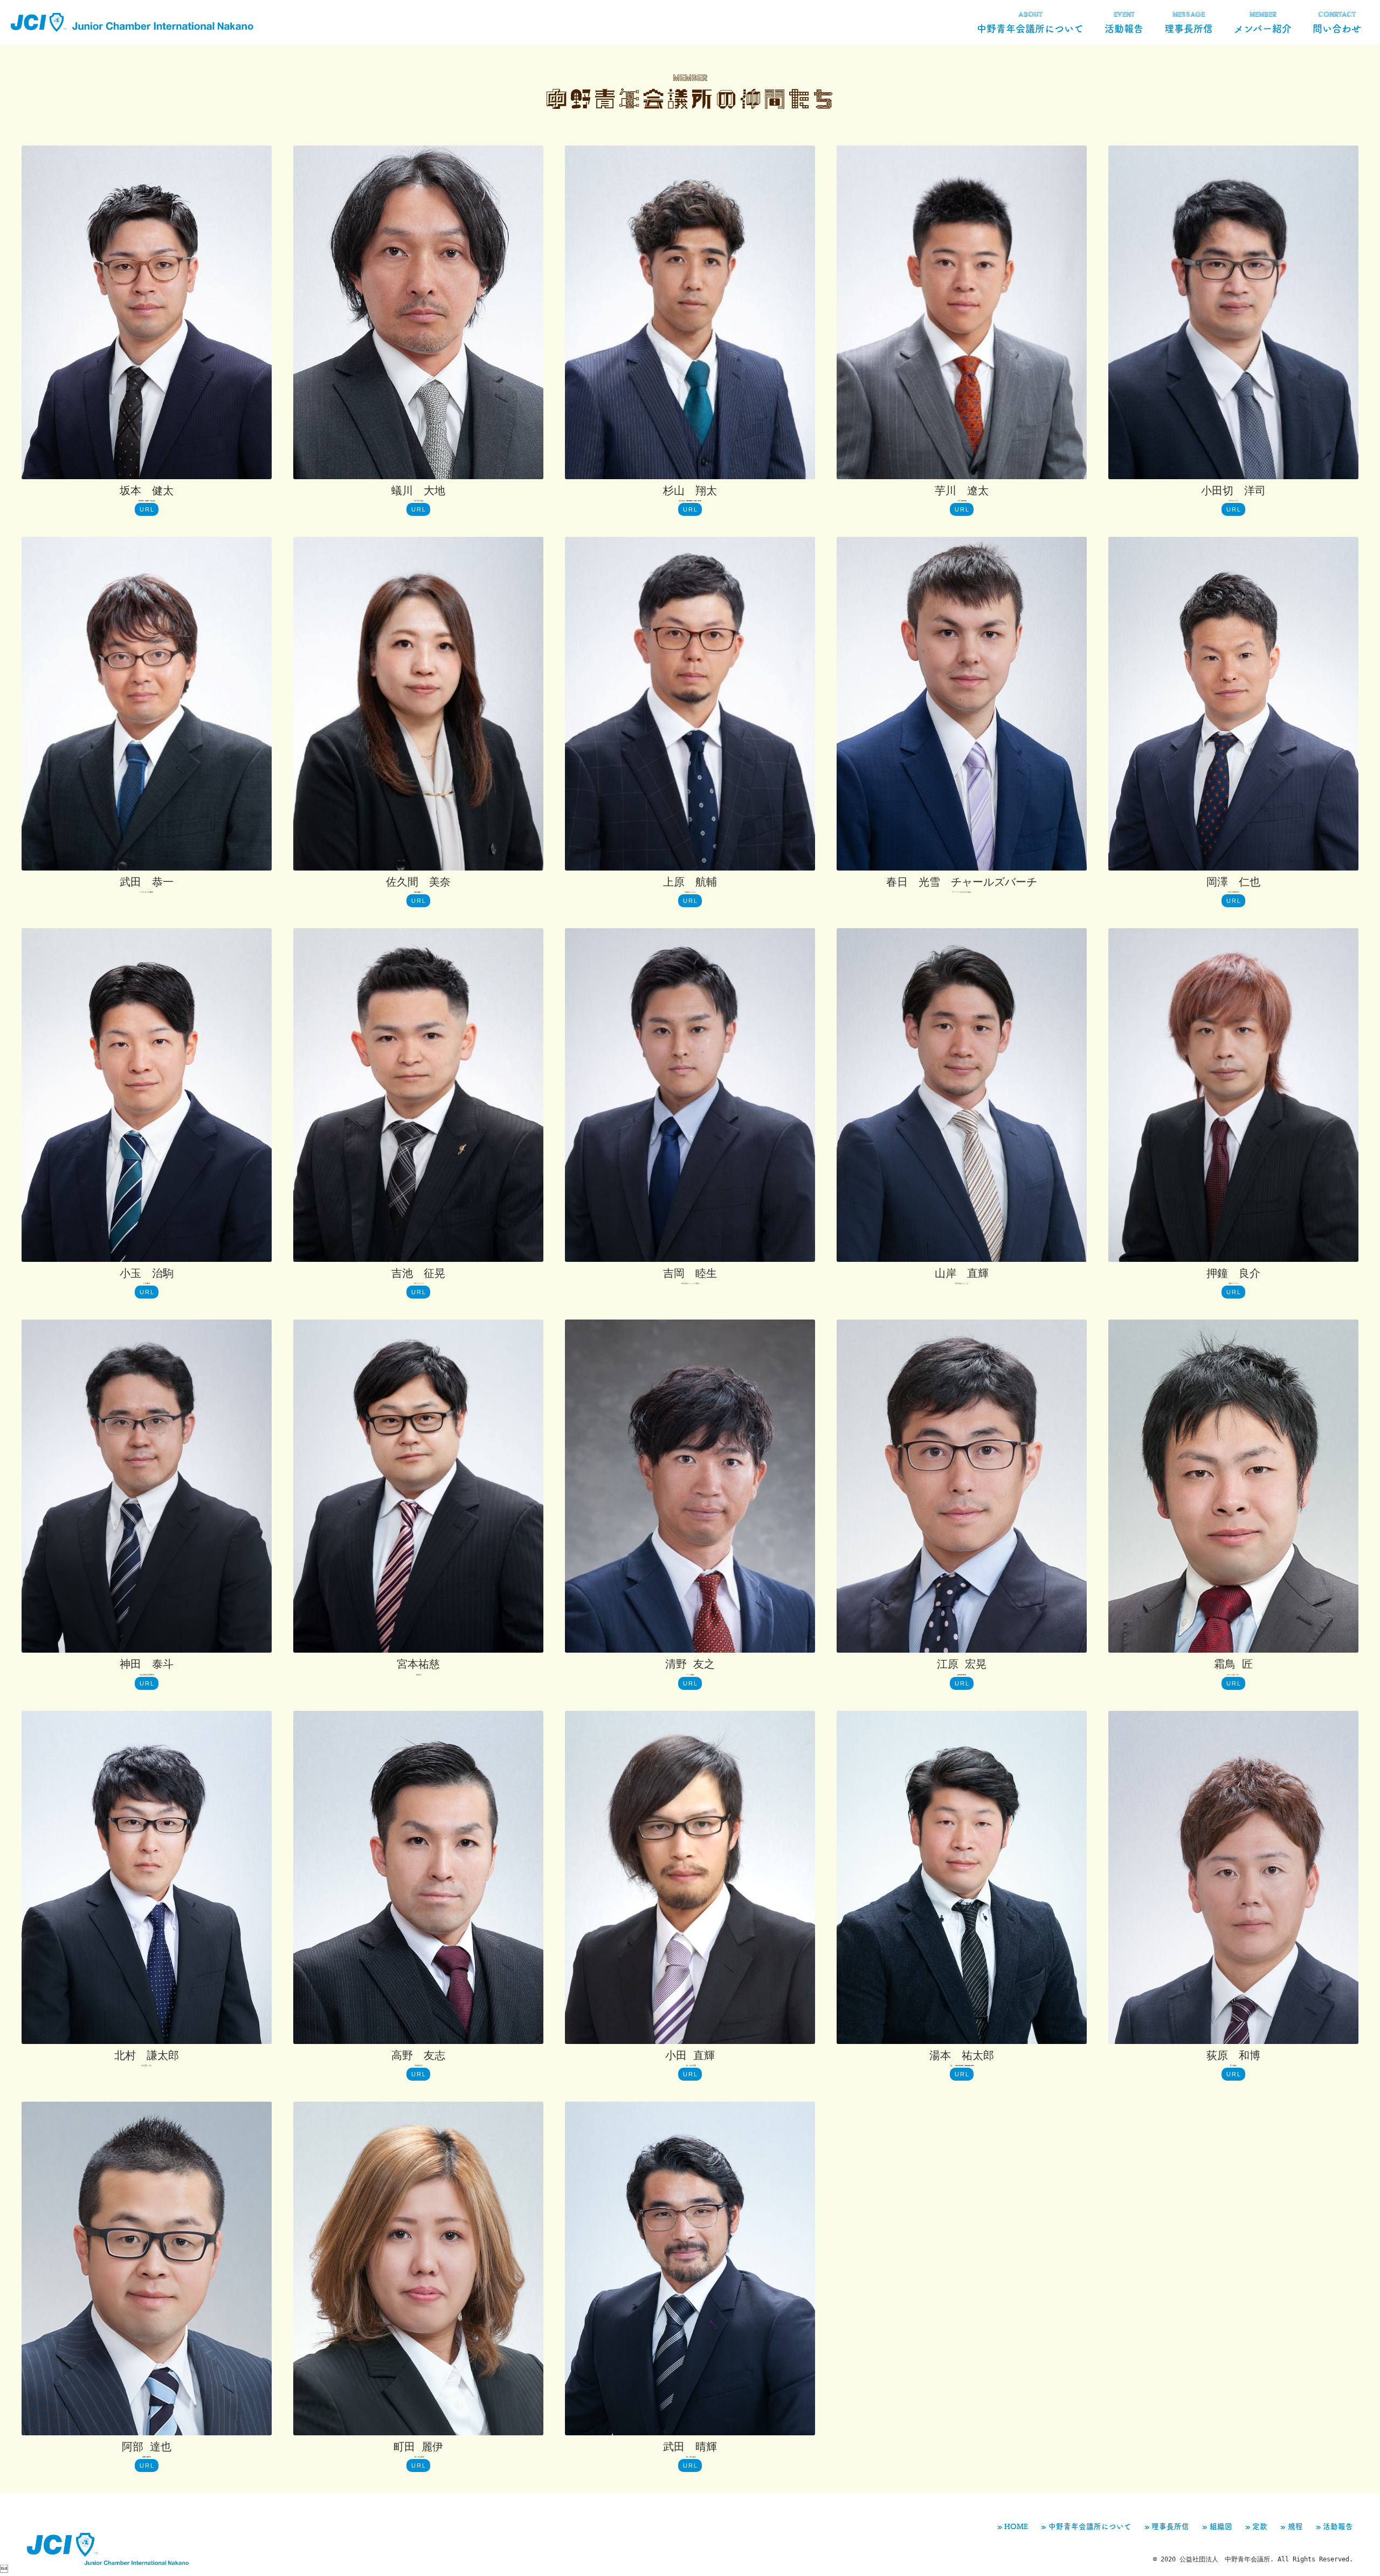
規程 (1295, 2526)
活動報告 (1338, 2526)
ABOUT (1030, 22)
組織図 (1221, 2526)
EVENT (1124, 22)
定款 (1260, 2526)
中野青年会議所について (1090, 2526)
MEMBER (1263, 22)
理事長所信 (1170, 2526)
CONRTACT (1337, 22)
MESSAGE (1189, 22)
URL (147, 509)
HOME (1016, 2526)
